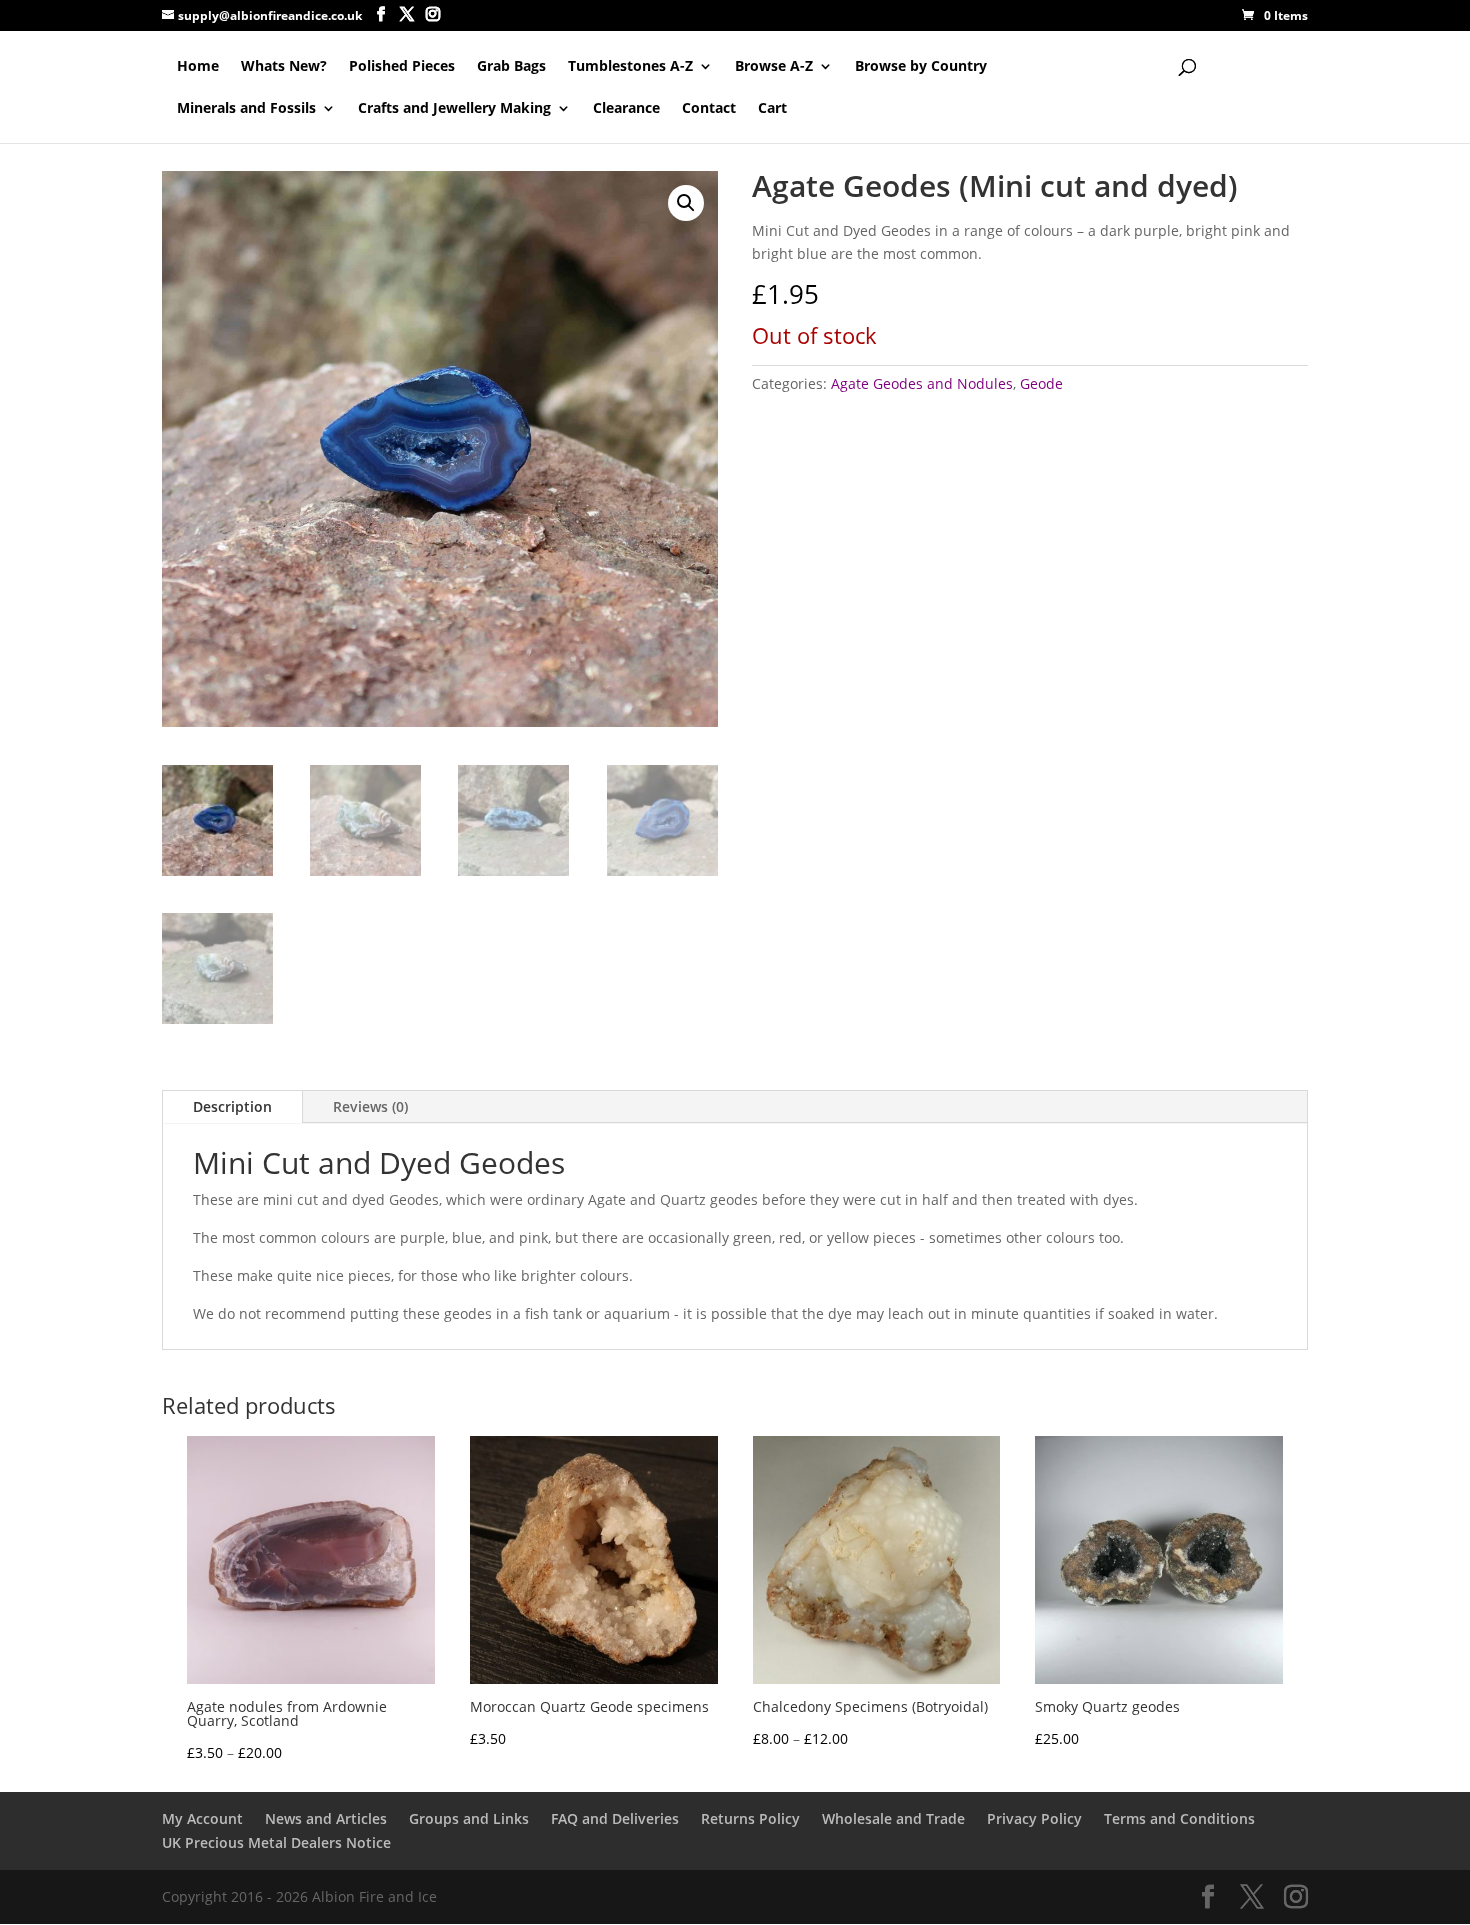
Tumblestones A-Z (630, 67)
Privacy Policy (1034, 1818)
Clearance (626, 109)
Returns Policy (750, 1818)
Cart (772, 109)
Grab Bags (511, 67)
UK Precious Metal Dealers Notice (276, 1842)
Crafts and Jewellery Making (454, 109)
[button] (686, 203)
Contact (709, 109)
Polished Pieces (402, 67)
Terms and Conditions (1179, 1818)
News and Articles (326, 1818)
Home (198, 67)
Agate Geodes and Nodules (922, 383)
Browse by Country (921, 67)
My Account (202, 1818)
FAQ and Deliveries (615, 1818)
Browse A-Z (774, 67)
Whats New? (284, 67)
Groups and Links (469, 1818)
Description (232, 1106)
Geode (1041, 383)
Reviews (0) (370, 1106)
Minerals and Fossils (246, 109)
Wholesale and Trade (893, 1818)
